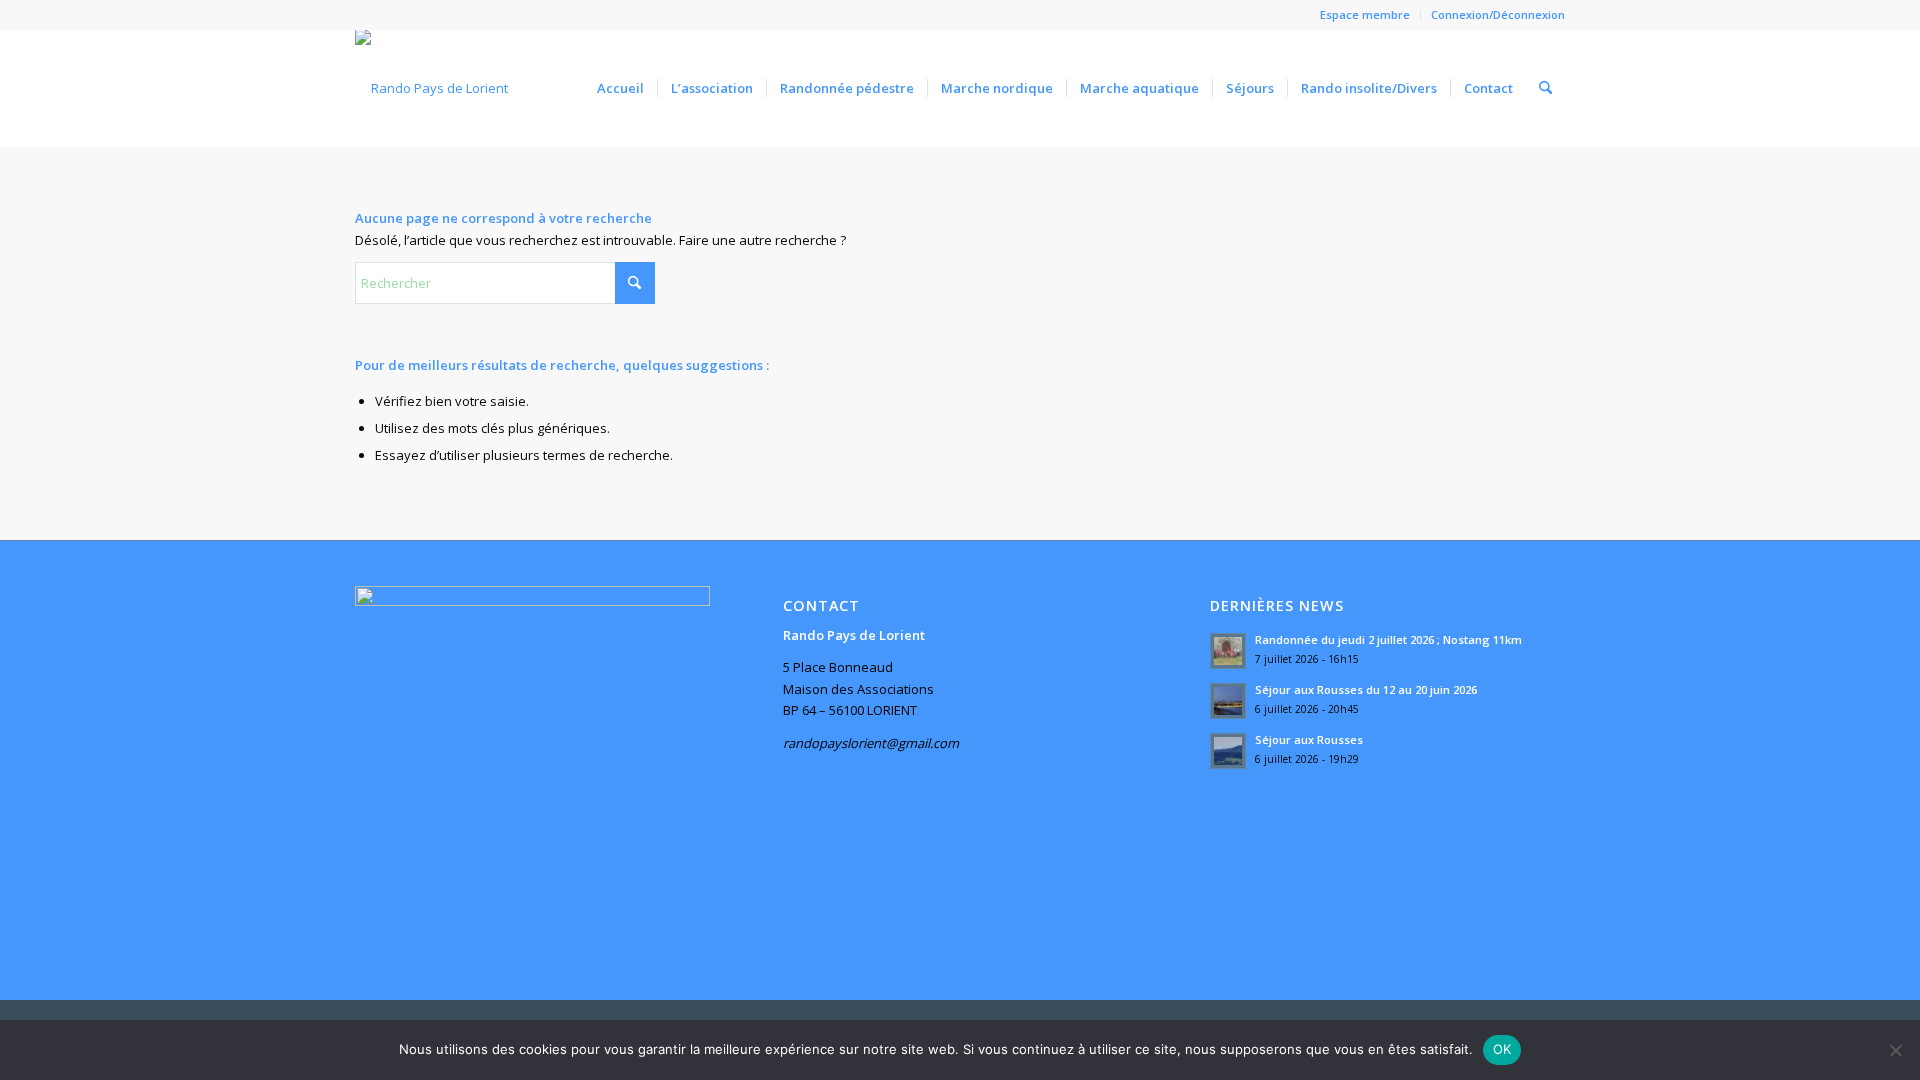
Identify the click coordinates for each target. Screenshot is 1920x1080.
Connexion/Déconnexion (1498, 14)
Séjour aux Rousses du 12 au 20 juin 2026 (1366, 689)
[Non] (1895, 1050)
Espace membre (1365, 14)
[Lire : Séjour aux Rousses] (1228, 751)
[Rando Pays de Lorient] (431, 88)
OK (1502, 1049)
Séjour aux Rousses (1309, 739)
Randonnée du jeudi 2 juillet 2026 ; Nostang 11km (1388, 639)
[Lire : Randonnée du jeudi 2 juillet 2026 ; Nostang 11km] (1228, 651)
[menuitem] (1365, 15)
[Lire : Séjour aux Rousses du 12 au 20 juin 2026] (1228, 701)
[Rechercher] (1545, 88)
